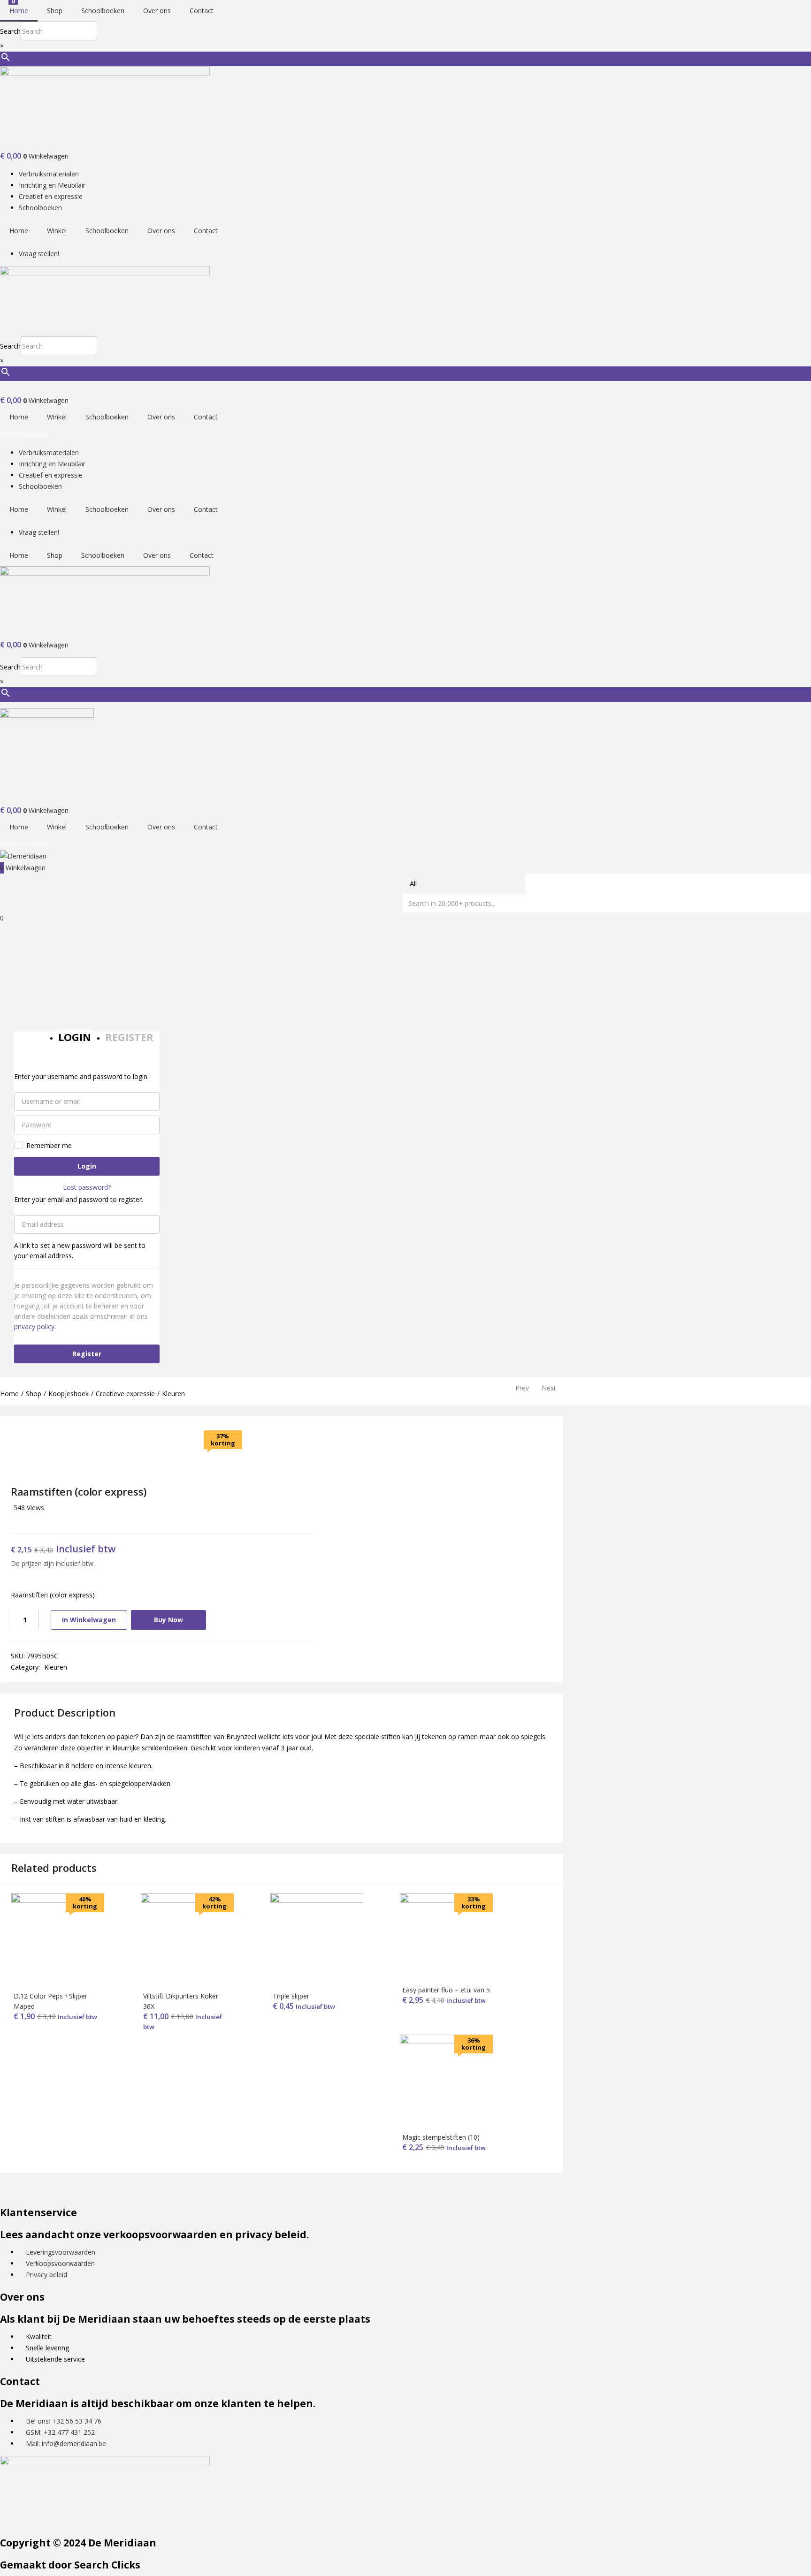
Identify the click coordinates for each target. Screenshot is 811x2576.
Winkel (57, 231)
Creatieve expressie (125, 1394)
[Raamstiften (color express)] (14, 1521)
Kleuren (173, 1394)
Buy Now (168, 1620)
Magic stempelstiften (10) (441, 2137)
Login (87, 1166)
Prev (522, 1388)
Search (10, 31)
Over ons (157, 11)
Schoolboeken (103, 11)
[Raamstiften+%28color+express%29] (27, 1521)
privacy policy (34, 1326)
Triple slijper (291, 1996)
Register (87, 1354)
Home (19, 11)
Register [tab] (129, 1037)
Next (549, 1388)
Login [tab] (75, 1037)
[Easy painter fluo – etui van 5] (446, 1900)
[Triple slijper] (317, 1900)
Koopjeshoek (69, 1394)
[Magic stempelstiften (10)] (446, 2041)
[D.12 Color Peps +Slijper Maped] (58, 1900)
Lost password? (87, 1187)
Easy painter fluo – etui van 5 (446, 1990)
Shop (55, 11)
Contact (202, 11)
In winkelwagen (89, 1620)
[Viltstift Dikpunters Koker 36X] (187, 1900)
